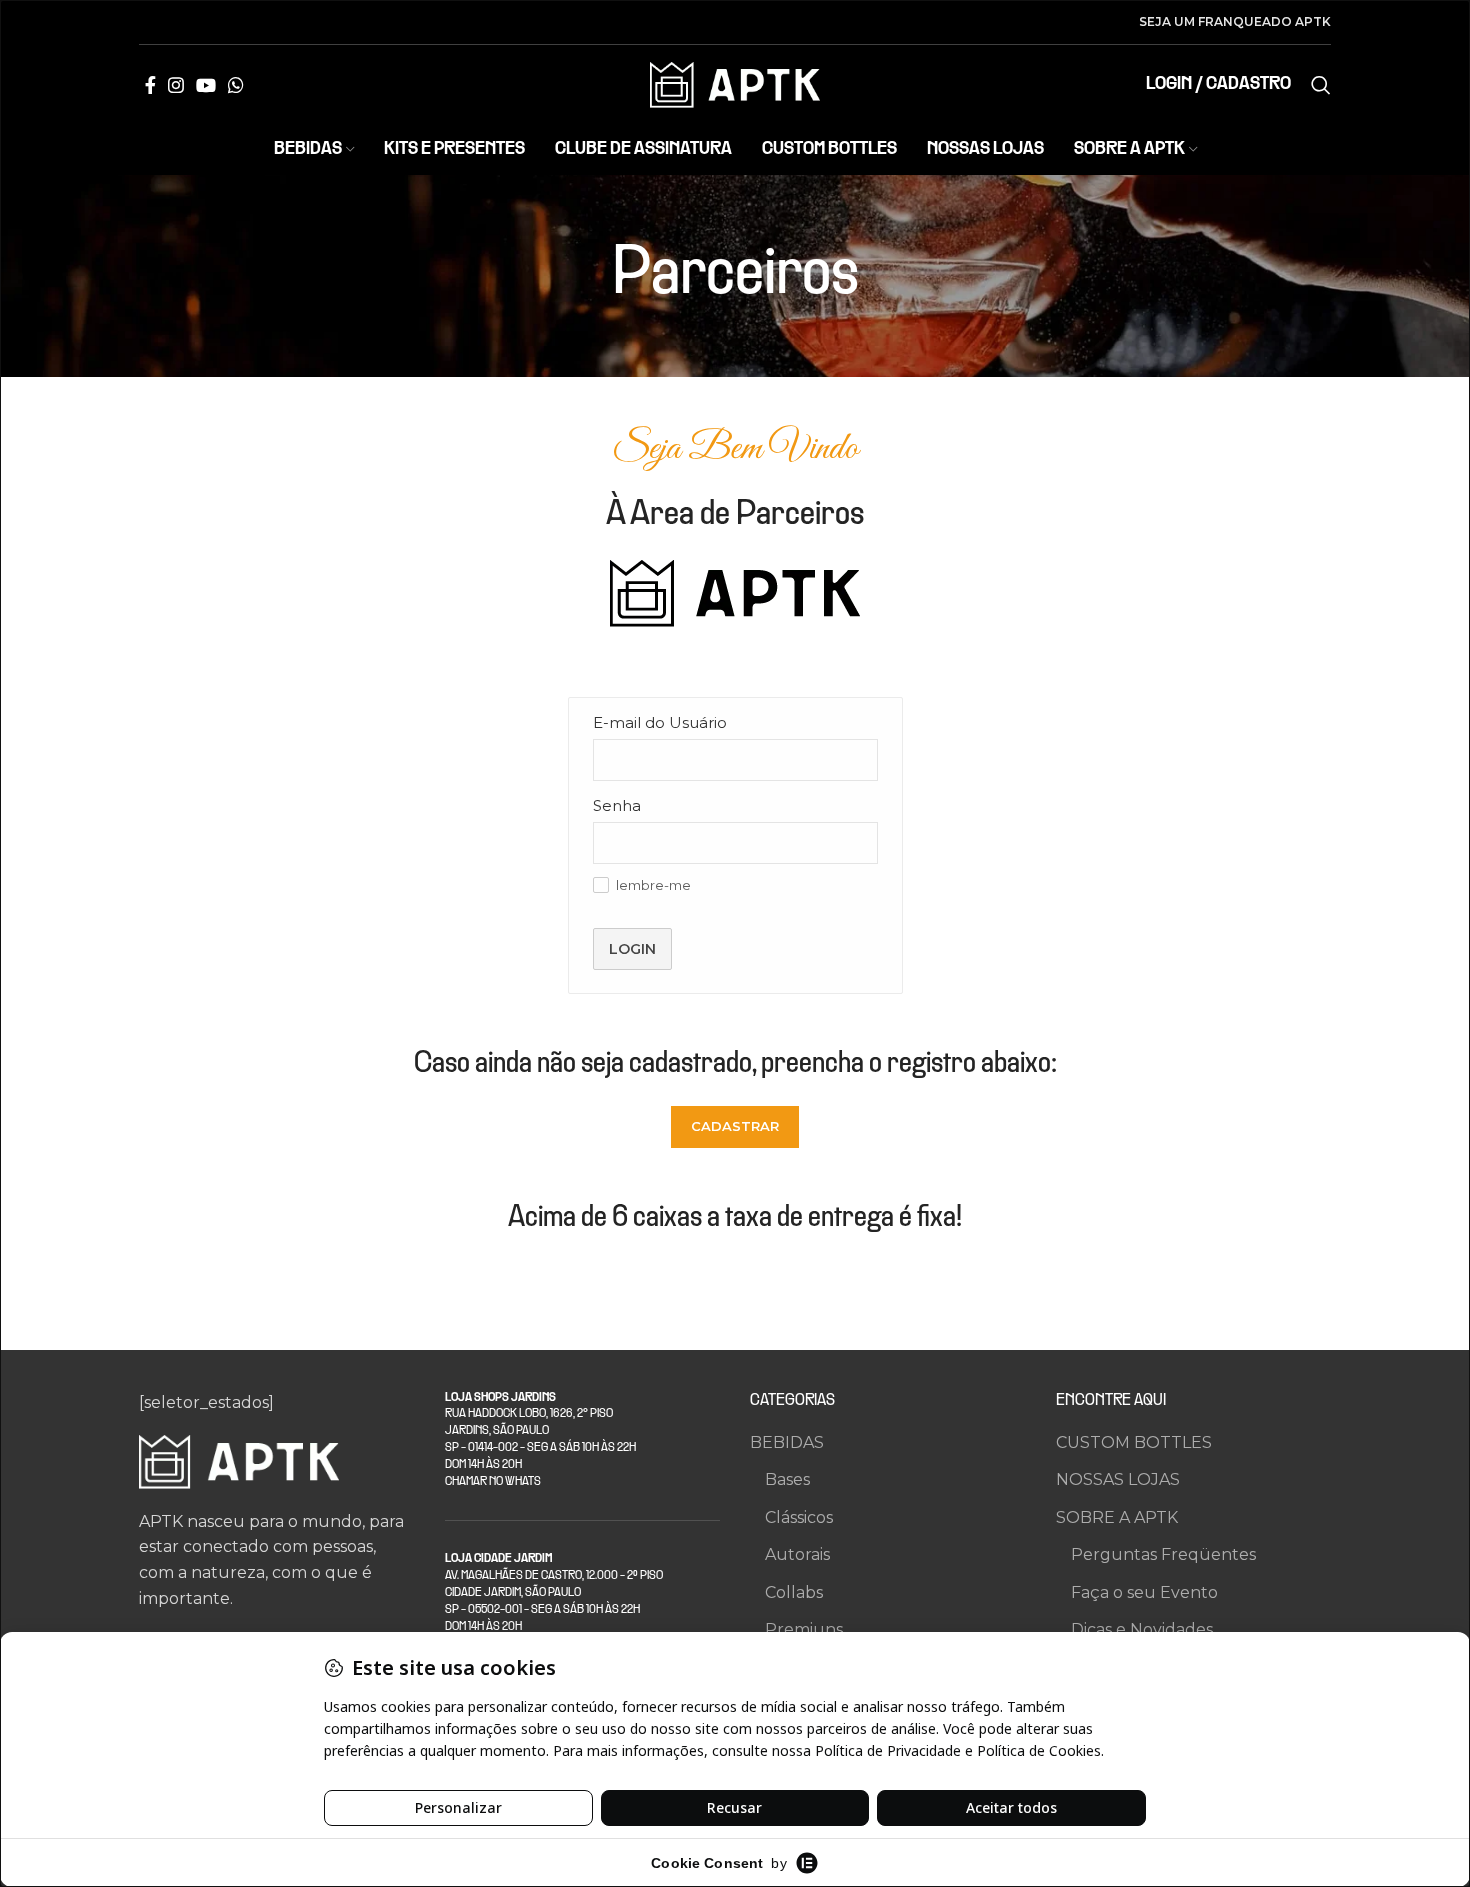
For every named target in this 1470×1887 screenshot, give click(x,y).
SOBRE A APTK (1117, 1517)
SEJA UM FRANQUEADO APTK (1235, 21)
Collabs (794, 1592)
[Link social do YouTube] (206, 85)
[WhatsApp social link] (236, 85)
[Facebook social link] (150, 85)
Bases (787, 1479)
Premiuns (804, 1629)
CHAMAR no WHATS (493, 1481)
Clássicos (799, 1517)
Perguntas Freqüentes (1163, 1554)
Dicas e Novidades (1142, 1629)
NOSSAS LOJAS (1118, 1479)
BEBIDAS (787, 1442)
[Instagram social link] (176, 85)
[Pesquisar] (1321, 85)
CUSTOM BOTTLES (1134, 1442)
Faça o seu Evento (1144, 1592)
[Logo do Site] (735, 83)
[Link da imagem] (239, 1460)
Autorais (797, 1554)
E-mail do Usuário (660, 722)
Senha (617, 805)
